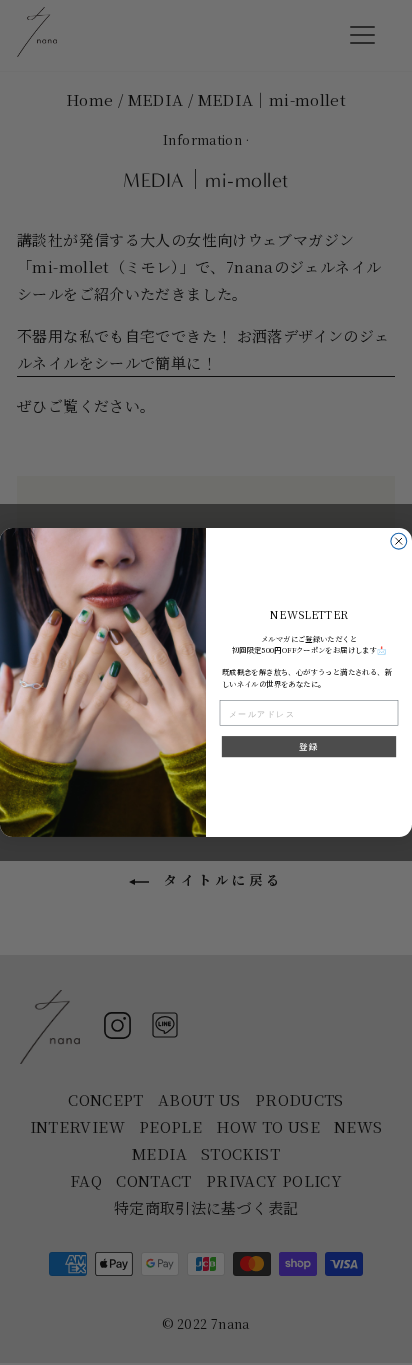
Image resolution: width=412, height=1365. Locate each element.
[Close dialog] (399, 541)
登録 (308, 747)
